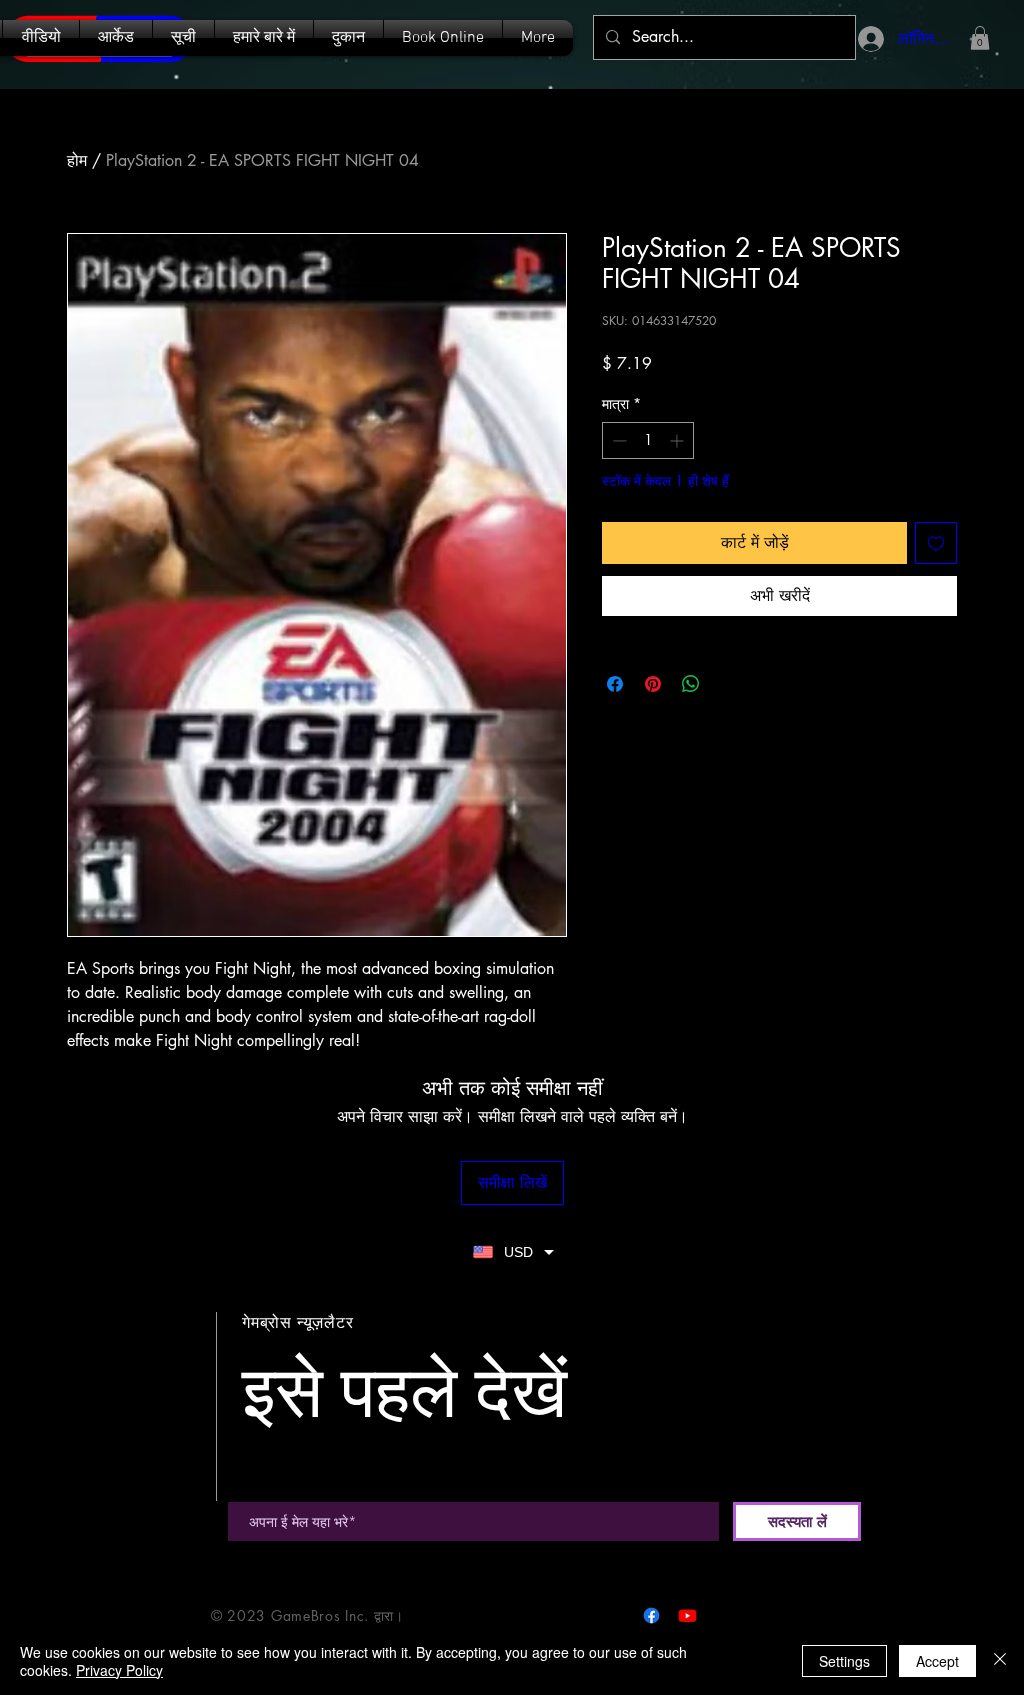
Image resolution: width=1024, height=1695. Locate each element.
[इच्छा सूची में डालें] (936, 543)
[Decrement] (617, 440)
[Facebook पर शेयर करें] (615, 684)
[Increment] (678, 440)
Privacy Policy (119, 1670)
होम (77, 160)
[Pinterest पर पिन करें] (653, 684)
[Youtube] (687, 1615)
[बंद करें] (1000, 1661)
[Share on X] (729, 684)
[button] (183, 38)
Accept (937, 1661)
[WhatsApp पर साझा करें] (691, 684)
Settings (844, 1661)
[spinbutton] (648, 440)
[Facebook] (651, 1615)
